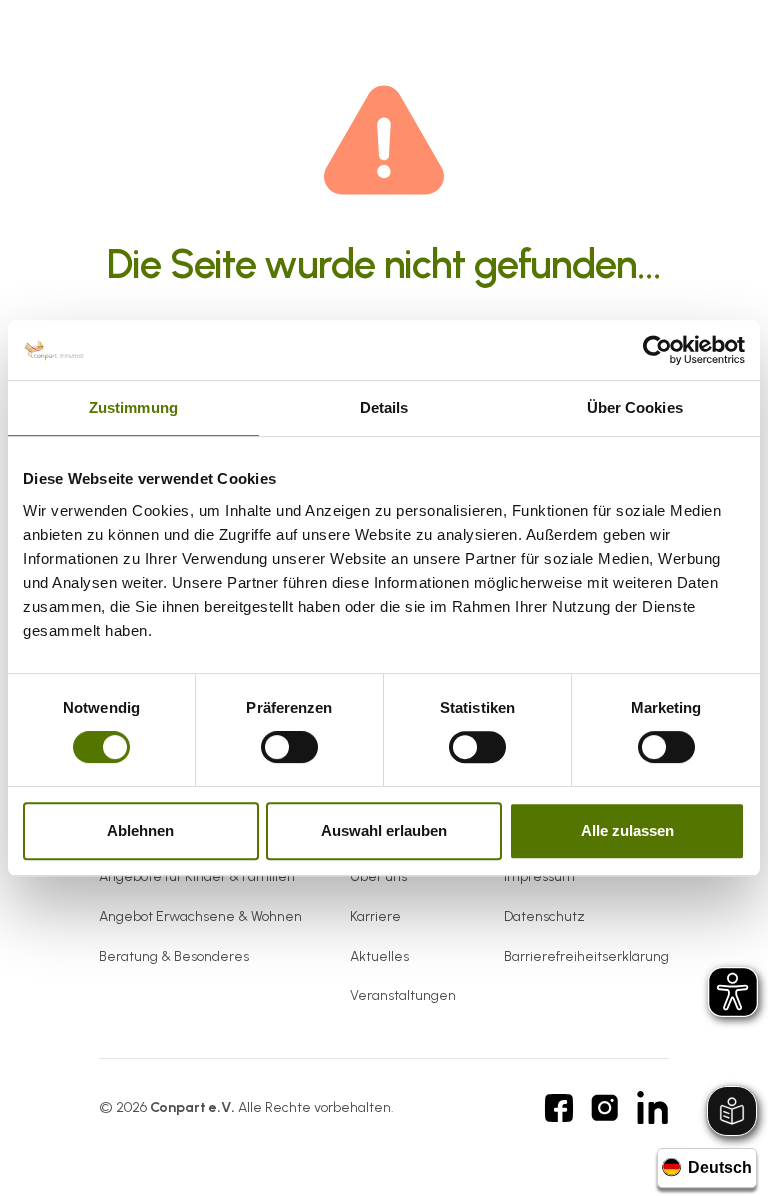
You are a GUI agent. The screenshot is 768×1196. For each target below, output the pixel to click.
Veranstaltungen (403, 995)
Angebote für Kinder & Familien (197, 876)
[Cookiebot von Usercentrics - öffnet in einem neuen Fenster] (657, 350)
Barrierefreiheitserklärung (586, 956)
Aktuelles (379, 956)
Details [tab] (384, 407)
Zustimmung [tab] (133, 407)
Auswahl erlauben (384, 830)
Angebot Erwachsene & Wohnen (200, 916)
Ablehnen (140, 830)
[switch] (289, 747)
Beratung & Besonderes (174, 956)
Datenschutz (544, 916)
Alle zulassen (627, 830)
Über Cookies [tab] (635, 407)
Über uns (378, 876)
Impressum (539, 876)
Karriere (375, 916)
